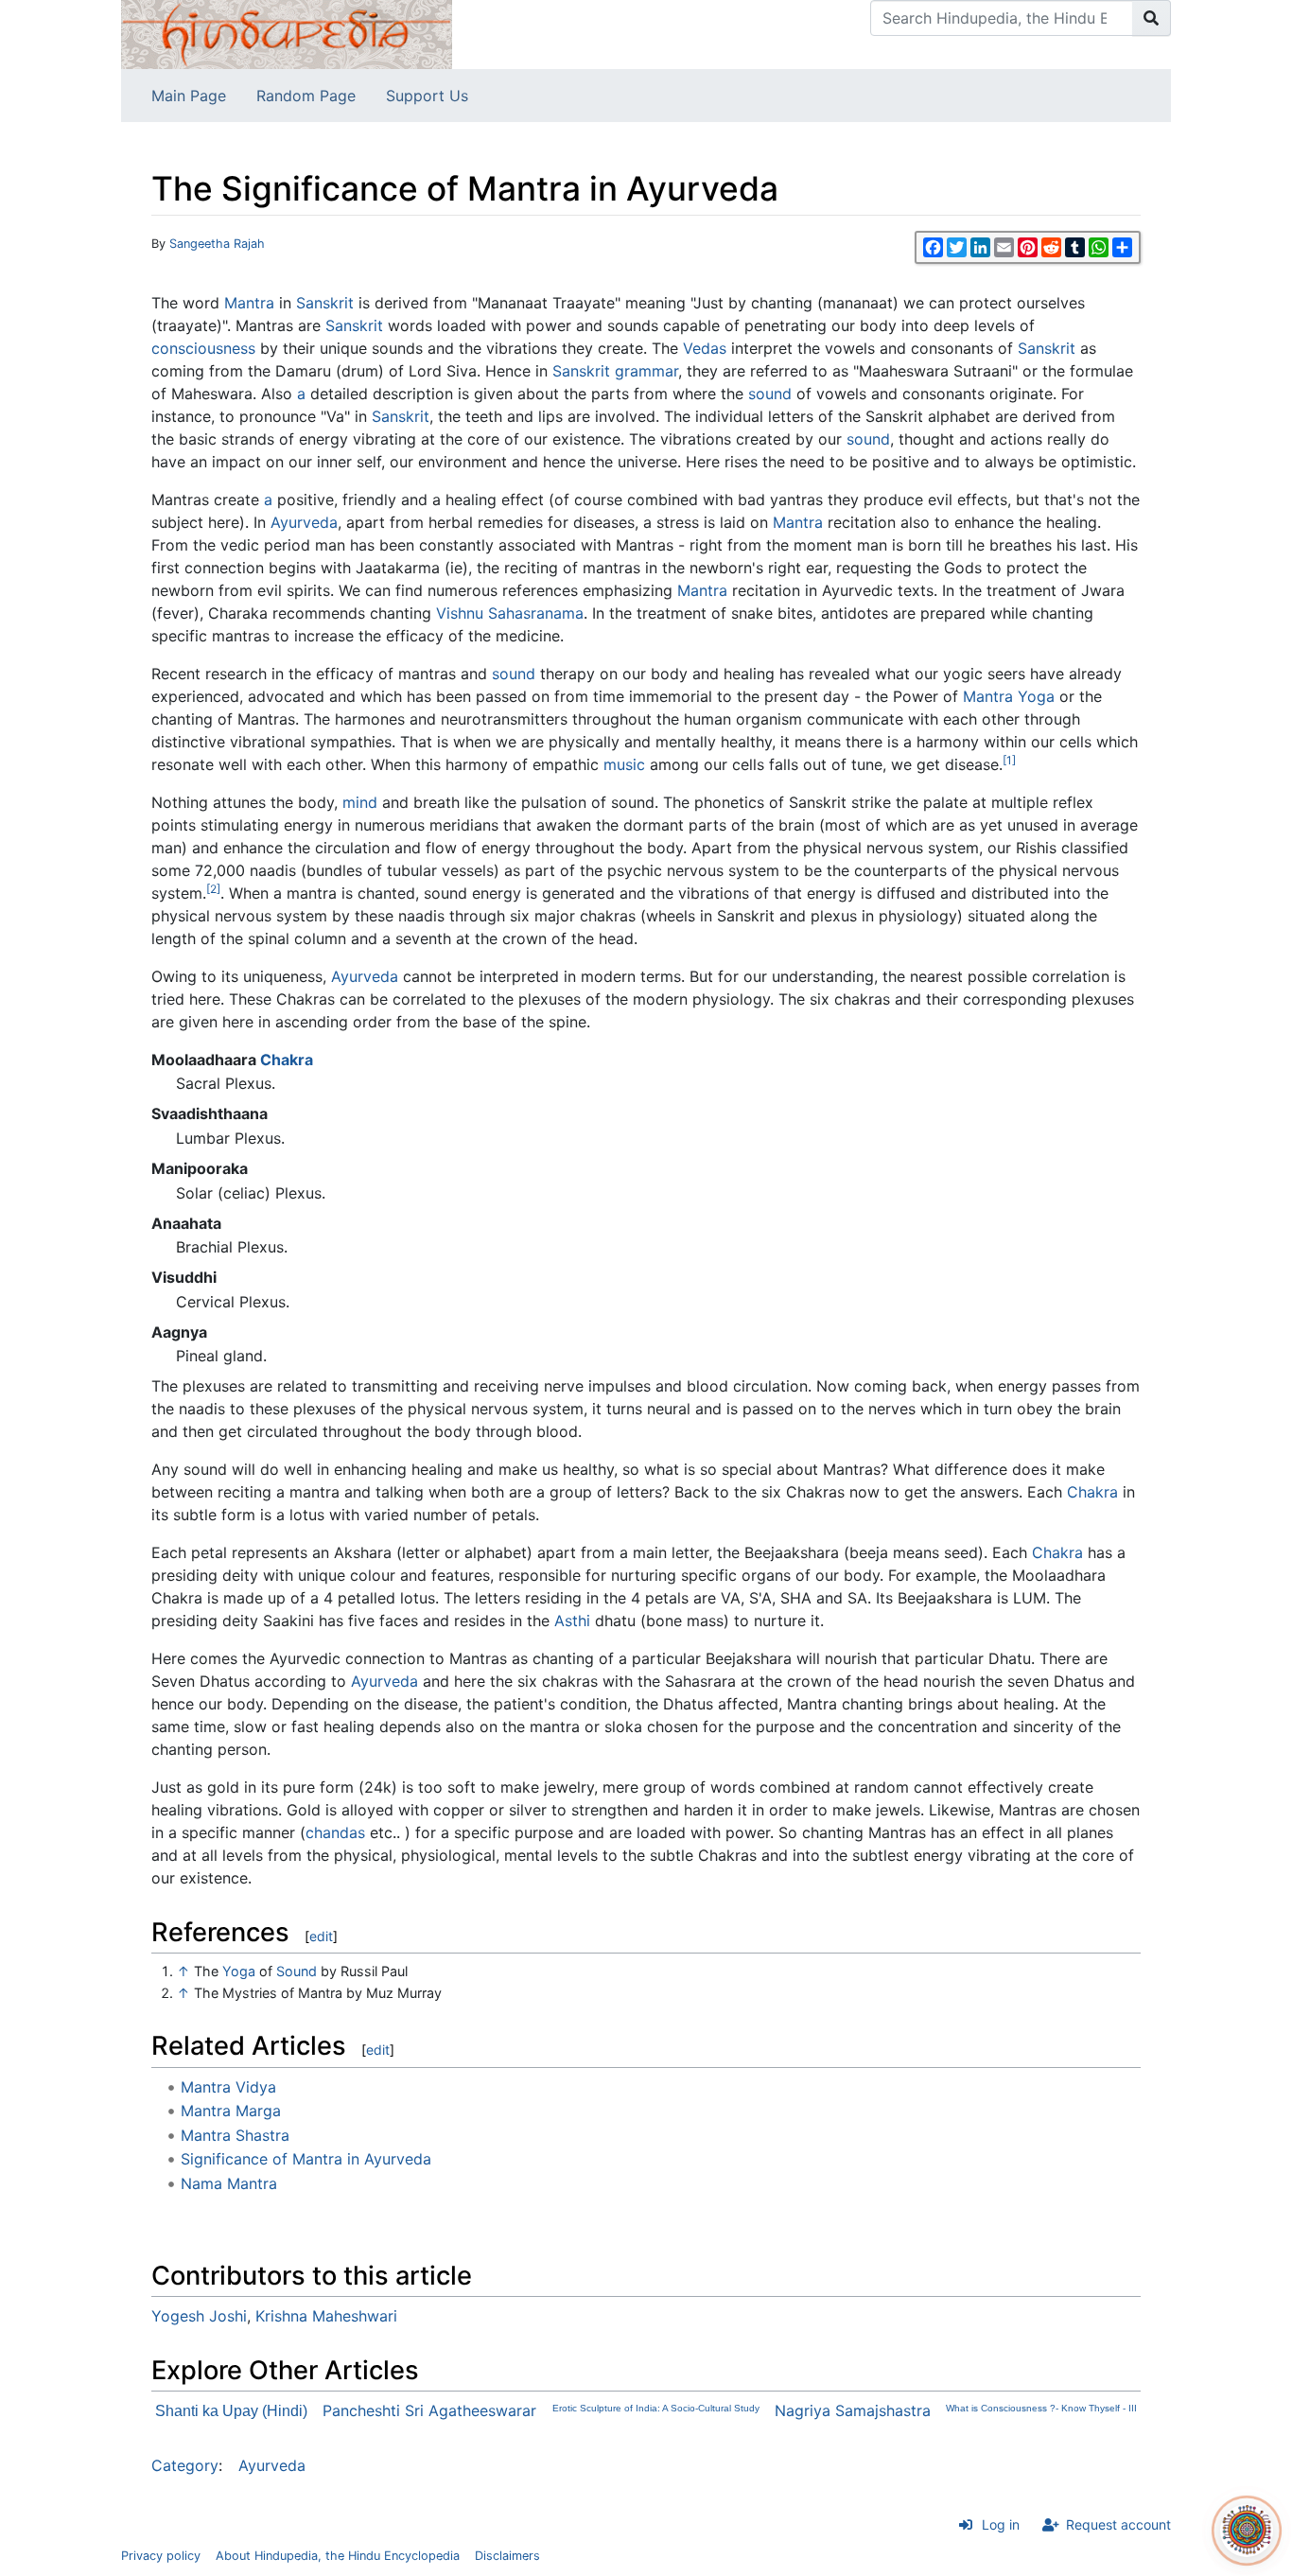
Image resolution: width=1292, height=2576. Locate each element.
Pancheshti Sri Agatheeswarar (429, 2410)
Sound (297, 1971)
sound (770, 394)
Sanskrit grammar (615, 371)
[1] (1009, 760)
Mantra (249, 303)
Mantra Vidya (228, 2087)
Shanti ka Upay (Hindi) (231, 2411)
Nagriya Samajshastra (853, 2410)
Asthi (572, 1621)
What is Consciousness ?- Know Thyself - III (1041, 2408)
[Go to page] (1152, 18)
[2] (213, 889)
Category (185, 2465)
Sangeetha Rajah (217, 244)
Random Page (306, 96)
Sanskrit (325, 303)
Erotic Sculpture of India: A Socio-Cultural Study (656, 2408)
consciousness (203, 348)
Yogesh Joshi (199, 2316)
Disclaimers (507, 2556)
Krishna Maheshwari (326, 2316)
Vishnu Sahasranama (510, 613)
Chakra (287, 1060)
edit (321, 1936)
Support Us (427, 96)
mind (360, 802)
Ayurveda (304, 522)
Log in (1001, 2524)
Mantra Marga (231, 2111)
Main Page (189, 96)
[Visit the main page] (287, 33)
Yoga (1036, 696)
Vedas (705, 348)
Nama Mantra (229, 2183)
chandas (335, 1832)
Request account (1118, 2524)
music (624, 764)
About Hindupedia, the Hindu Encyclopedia (338, 2556)
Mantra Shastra (235, 2135)
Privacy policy (161, 2556)
